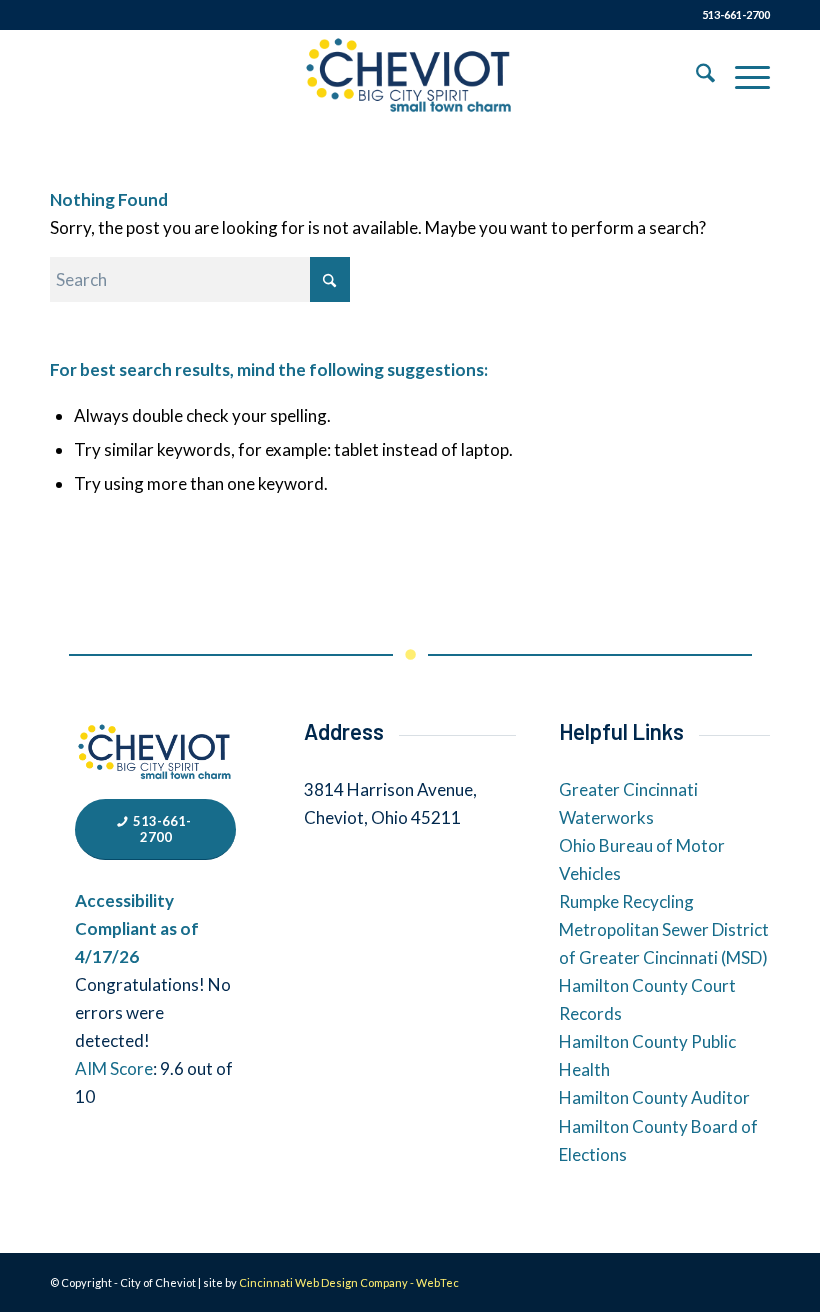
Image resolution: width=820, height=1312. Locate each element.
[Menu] (742, 76)
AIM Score (114, 1068)
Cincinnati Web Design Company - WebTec (349, 1282)
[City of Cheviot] (410, 76)
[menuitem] (695, 76)
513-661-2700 (736, 14)
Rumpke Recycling (626, 901)
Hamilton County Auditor (654, 1097)
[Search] (695, 76)
